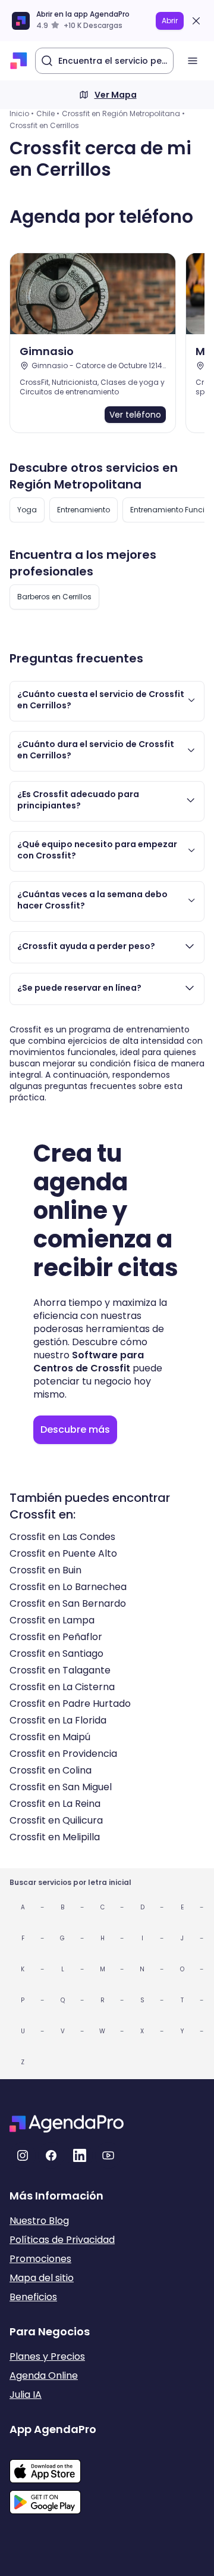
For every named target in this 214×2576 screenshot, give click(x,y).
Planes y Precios (47, 2356)
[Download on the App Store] (53, 2465)
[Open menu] (193, 61)
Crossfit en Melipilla (55, 1837)
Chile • (48, 113)
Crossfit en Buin (45, 1570)
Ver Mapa (116, 95)
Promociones (40, 2259)
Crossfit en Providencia (63, 1754)
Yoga (27, 510)
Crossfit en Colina (51, 1770)
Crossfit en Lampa (52, 1620)
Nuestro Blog (39, 2221)
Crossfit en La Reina (55, 1804)
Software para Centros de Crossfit (89, 1362)
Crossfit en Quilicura (56, 1820)
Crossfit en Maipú (50, 1737)
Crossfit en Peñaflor (56, 1637)
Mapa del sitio (42, 2278)
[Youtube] (108, 2155)
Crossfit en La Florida (58, 1720)
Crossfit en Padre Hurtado (70, 1704)
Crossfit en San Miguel (61, 1787)
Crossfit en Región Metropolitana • (123, 113)
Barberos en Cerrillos (54, 597)
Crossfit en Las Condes (62, 1537)
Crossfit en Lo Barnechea (68, 1587)
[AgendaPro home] (19, 61)
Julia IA (26, 2395)
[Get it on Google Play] (53, 2499)
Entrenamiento (84, 510)
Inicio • (22, 113)
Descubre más (75, 1429)
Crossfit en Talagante (60, 1670)
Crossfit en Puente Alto (63, 1553)
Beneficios (33, 2297)
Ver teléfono (135, 415)
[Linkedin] (80, 2155)
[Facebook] (51, 2155)
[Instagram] (23, 2155)
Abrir (170, 21)
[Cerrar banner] (196, 21)
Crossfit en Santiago (56, 1653)
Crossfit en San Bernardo (68, 1603)
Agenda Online (44, 2376)
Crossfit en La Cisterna (62, 1687)
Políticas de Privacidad (62, 2240)
